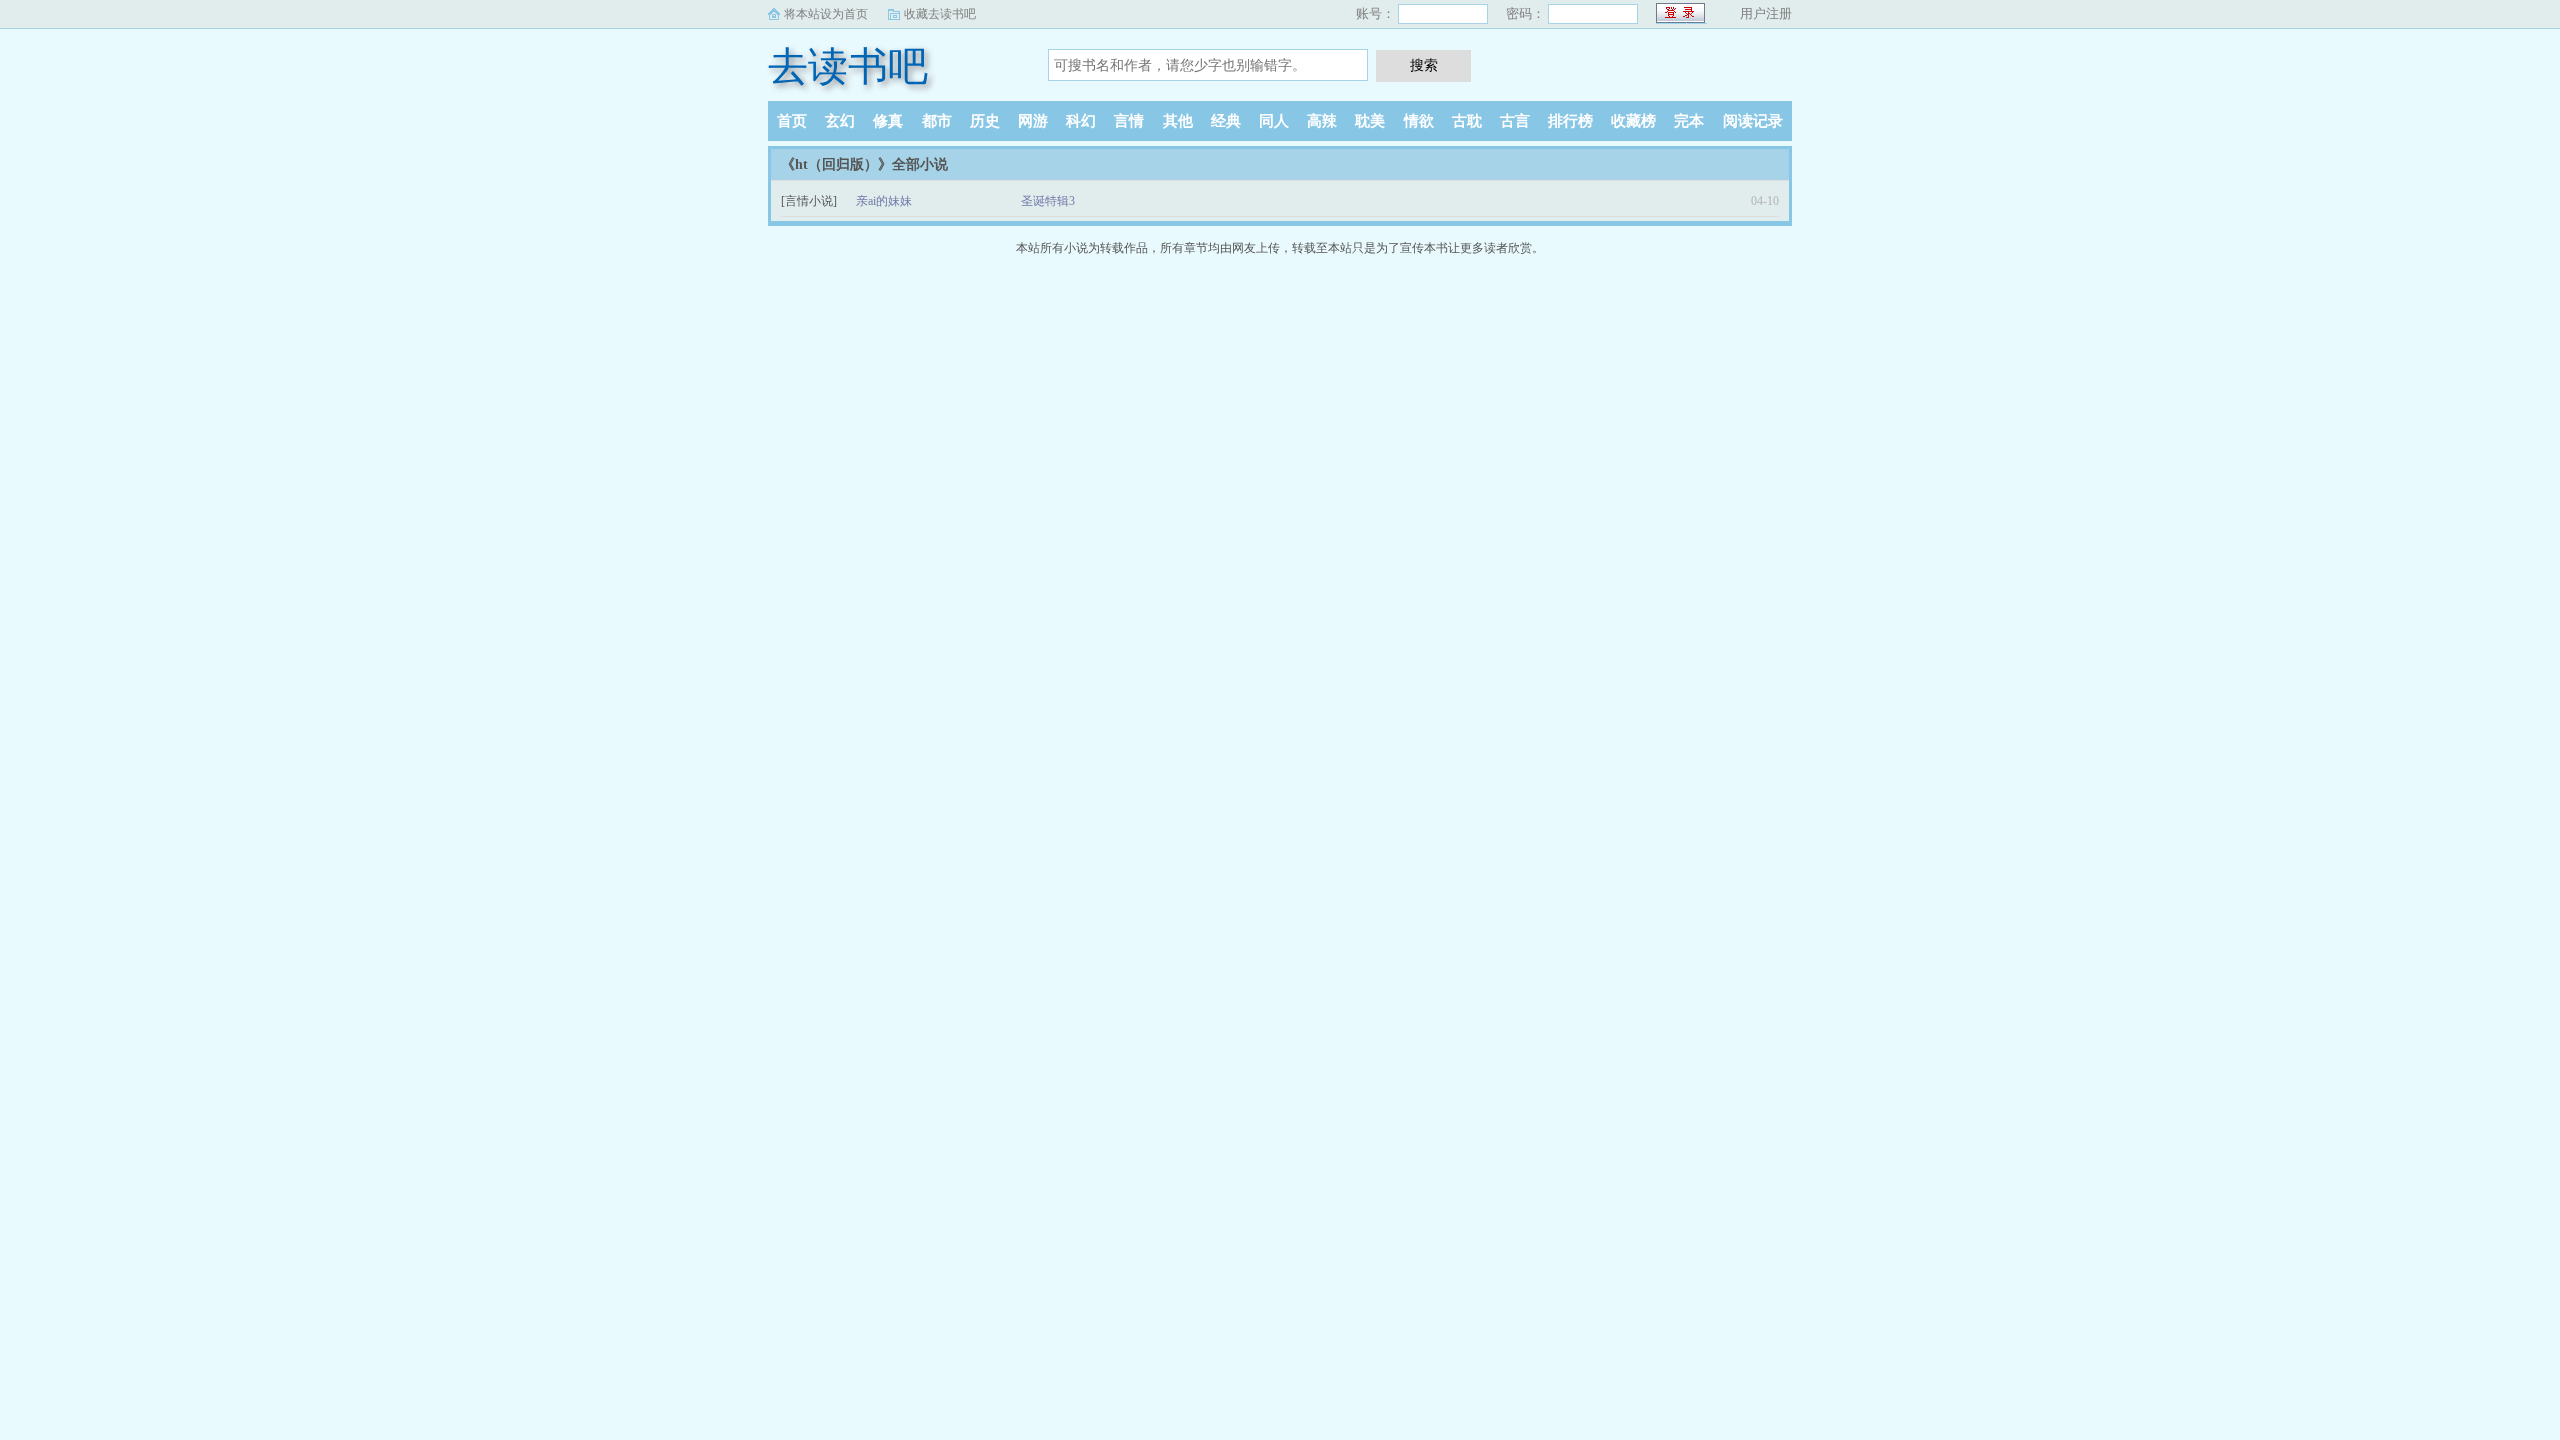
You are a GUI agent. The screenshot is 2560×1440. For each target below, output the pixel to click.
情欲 (1419, 121)
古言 (1515, 121)
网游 (1033, 121)
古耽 (1467, 121)
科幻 (1081, 121)
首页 (792, 121)
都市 (937, 121)
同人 (1274, 121)
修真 (888, 121)
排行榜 (1570, 121)
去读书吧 (848, 66)
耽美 (1370, 121)
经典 (1226, 121)
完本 (1689, 121)
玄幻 (840, 121)
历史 (985, 121)
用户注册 (1766, 13)
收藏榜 (1633, 121)
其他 (1178, 121)
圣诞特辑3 (1048, 201)
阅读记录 (1753, 121)
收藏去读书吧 (940, 14)
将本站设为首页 (826, 14)
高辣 (1322, 121)
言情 (1129, 121)
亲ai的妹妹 (884, 201)
